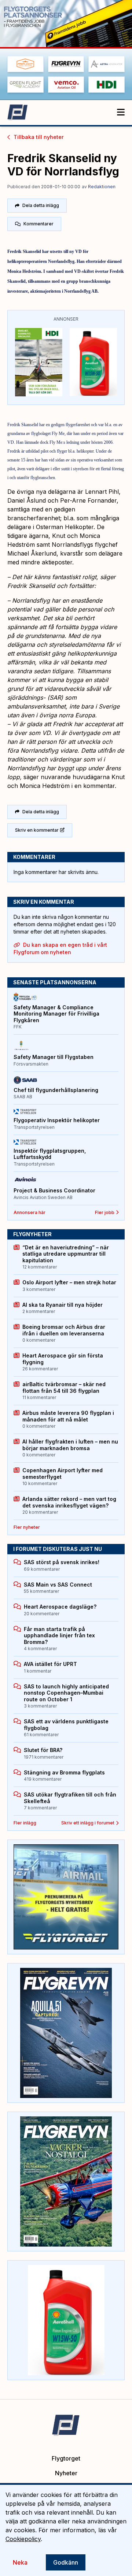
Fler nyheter (27, 1527)
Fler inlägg (25, 1823)
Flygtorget (66, 2458)
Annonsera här (30, 1212)
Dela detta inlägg (41, 205)
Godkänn (66, 2562)
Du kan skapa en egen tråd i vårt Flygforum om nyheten (60, 948)
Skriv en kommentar (37, 830)
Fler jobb (105, 1212)
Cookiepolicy (23, 2539)
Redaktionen (102, 187)
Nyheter (66, 2473)
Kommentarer (38, 224)
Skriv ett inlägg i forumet (88, 1823)
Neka (20, 2562)
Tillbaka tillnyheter (38, 137)
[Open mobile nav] (121, 113)
